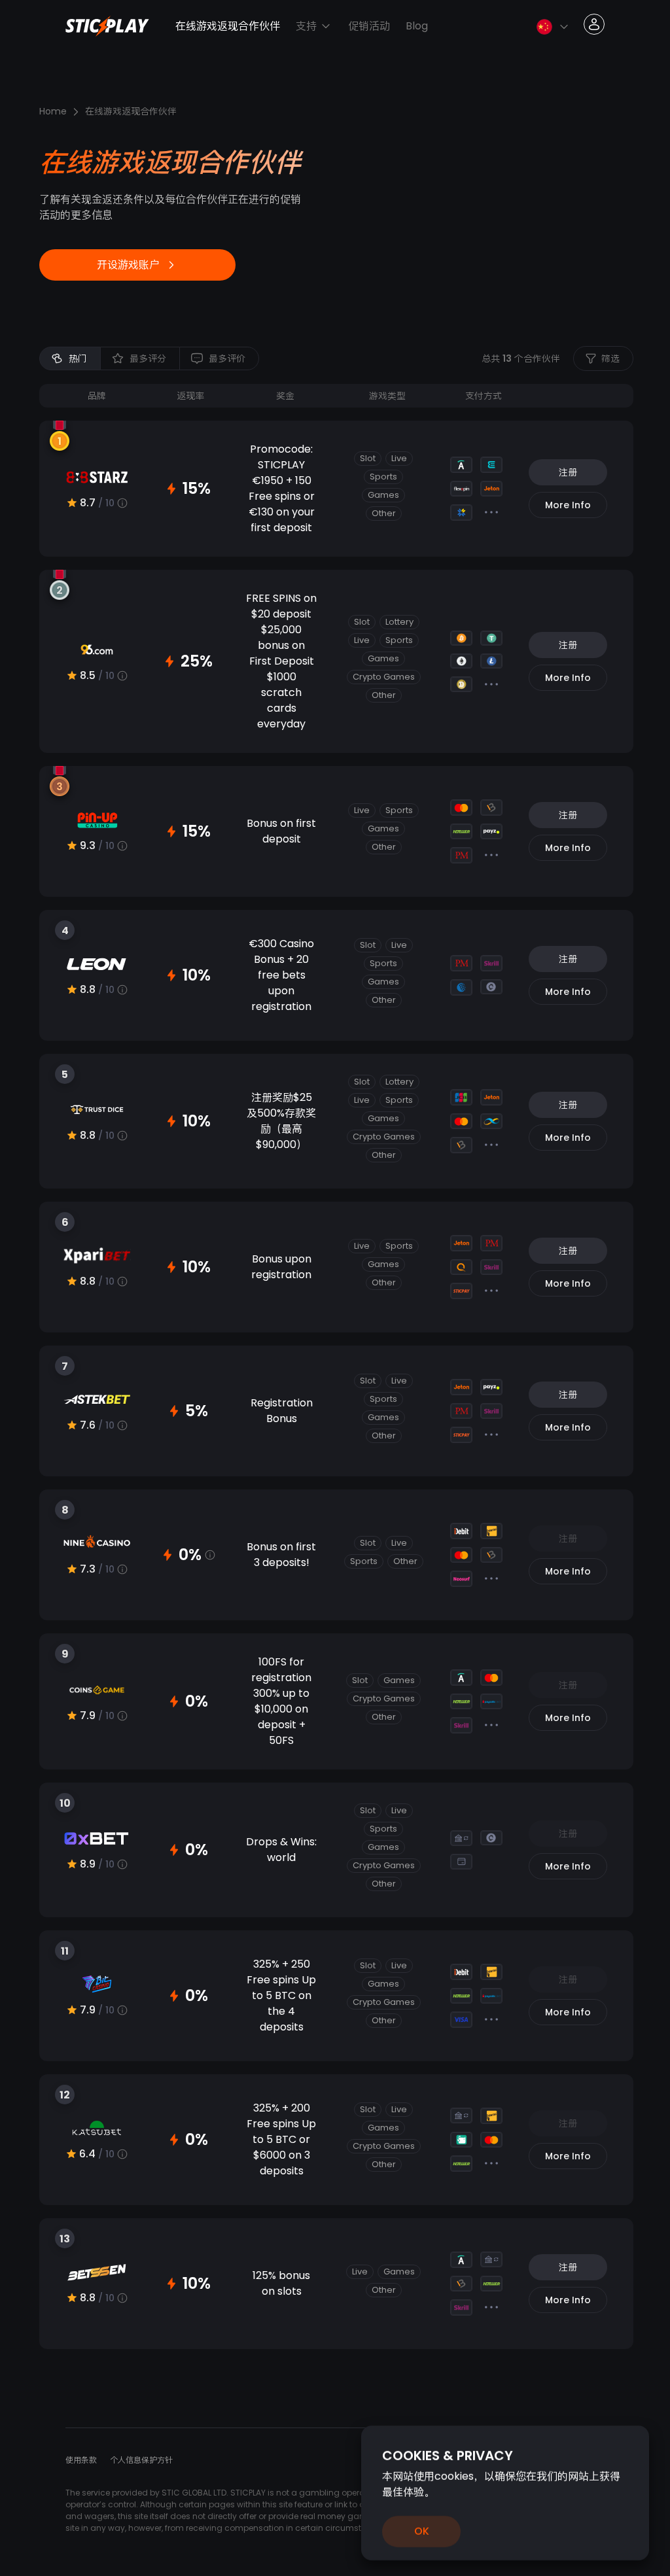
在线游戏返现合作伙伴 (228, 26)
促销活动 (369, 26)
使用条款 (81, 2460)
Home (53, 111)
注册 (568, 472)
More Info (568, 505)
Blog (417, 26)
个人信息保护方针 (141, 2460)
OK (422, 2531)
